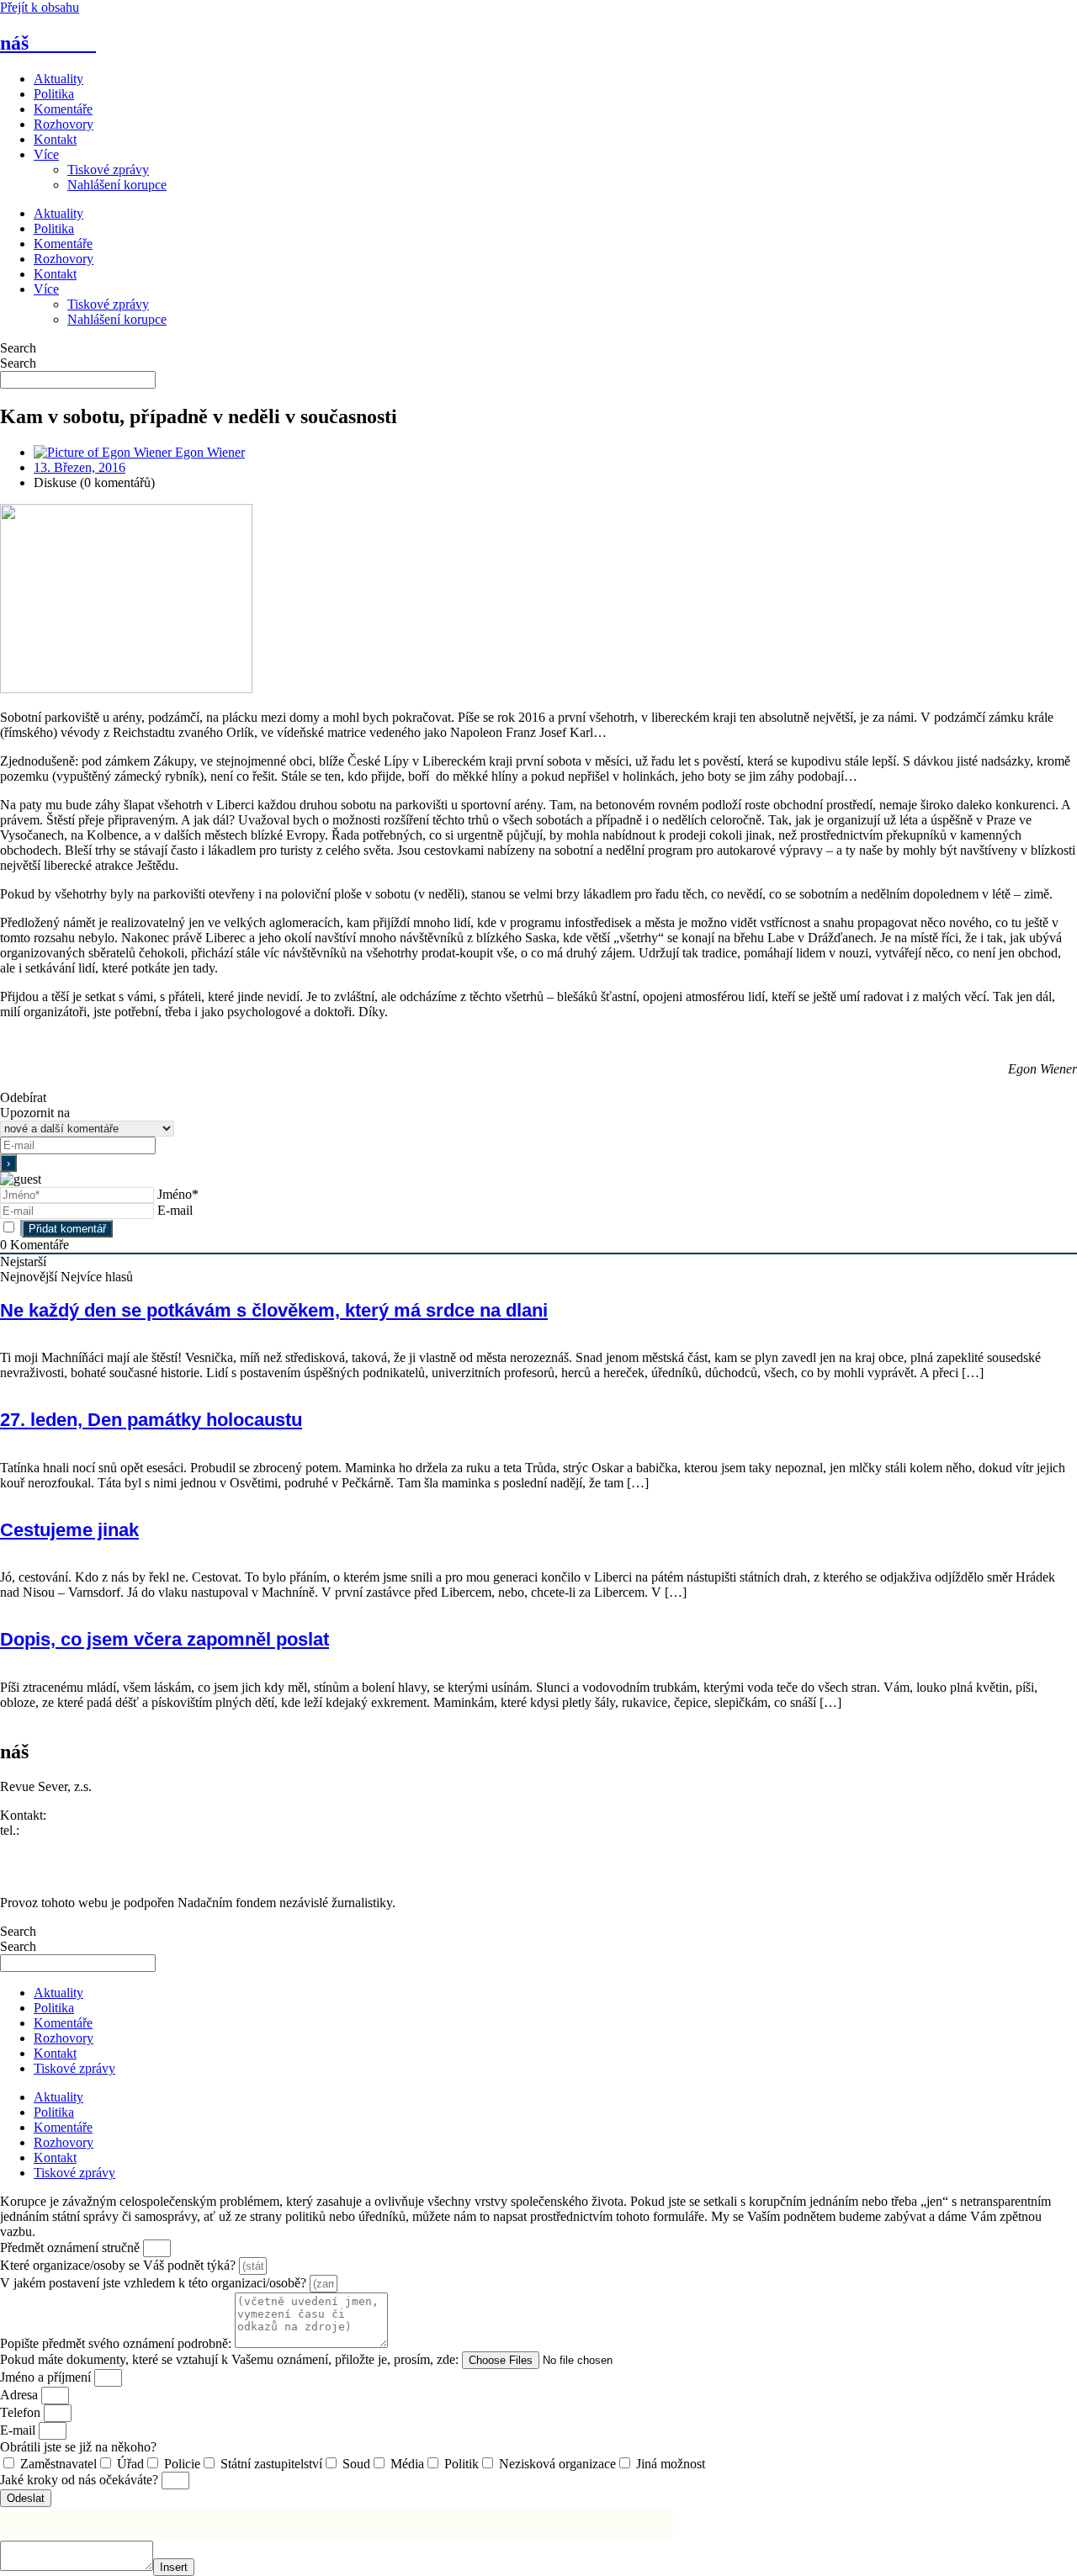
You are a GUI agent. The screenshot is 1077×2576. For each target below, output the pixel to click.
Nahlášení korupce (117, 185)
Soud (356, 2464)
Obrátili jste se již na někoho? (78, 2447)
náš (48, 43)
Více (46, 154)
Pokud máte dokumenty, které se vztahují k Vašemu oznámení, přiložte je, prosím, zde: (231, 2359)
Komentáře (63, 109)
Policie (182, 2464)
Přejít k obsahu (40, 7)
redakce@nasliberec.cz (61, 1845)
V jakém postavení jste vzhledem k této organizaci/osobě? (155, 2283)
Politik (462, 2464)
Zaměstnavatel (58, 2464)
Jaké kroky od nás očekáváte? (81, 2480)
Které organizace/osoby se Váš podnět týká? (119, 2265)
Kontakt (55, 139)
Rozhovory (64, 124)
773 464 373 (56, 1830)
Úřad (130, 2464)
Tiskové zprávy (108, 170)
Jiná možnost (671, 2464)
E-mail (175, 1210)
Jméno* (178, 1194)
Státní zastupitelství (271, 2464)
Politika (54, 94)
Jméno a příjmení (47, 2377)
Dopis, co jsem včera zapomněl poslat (164, 1639)
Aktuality (58, 79)
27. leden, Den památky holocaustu (151, 1420)
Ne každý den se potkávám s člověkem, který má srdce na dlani (274, 1310)
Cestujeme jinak (69, 1530)
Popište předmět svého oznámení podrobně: (117, 2343)
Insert (174, 2567)
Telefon (22, 2412)
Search (18, 348)
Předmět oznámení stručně (72, 2247)
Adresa (21, 2395)
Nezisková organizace (557, 2464)
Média (407, 2464)
